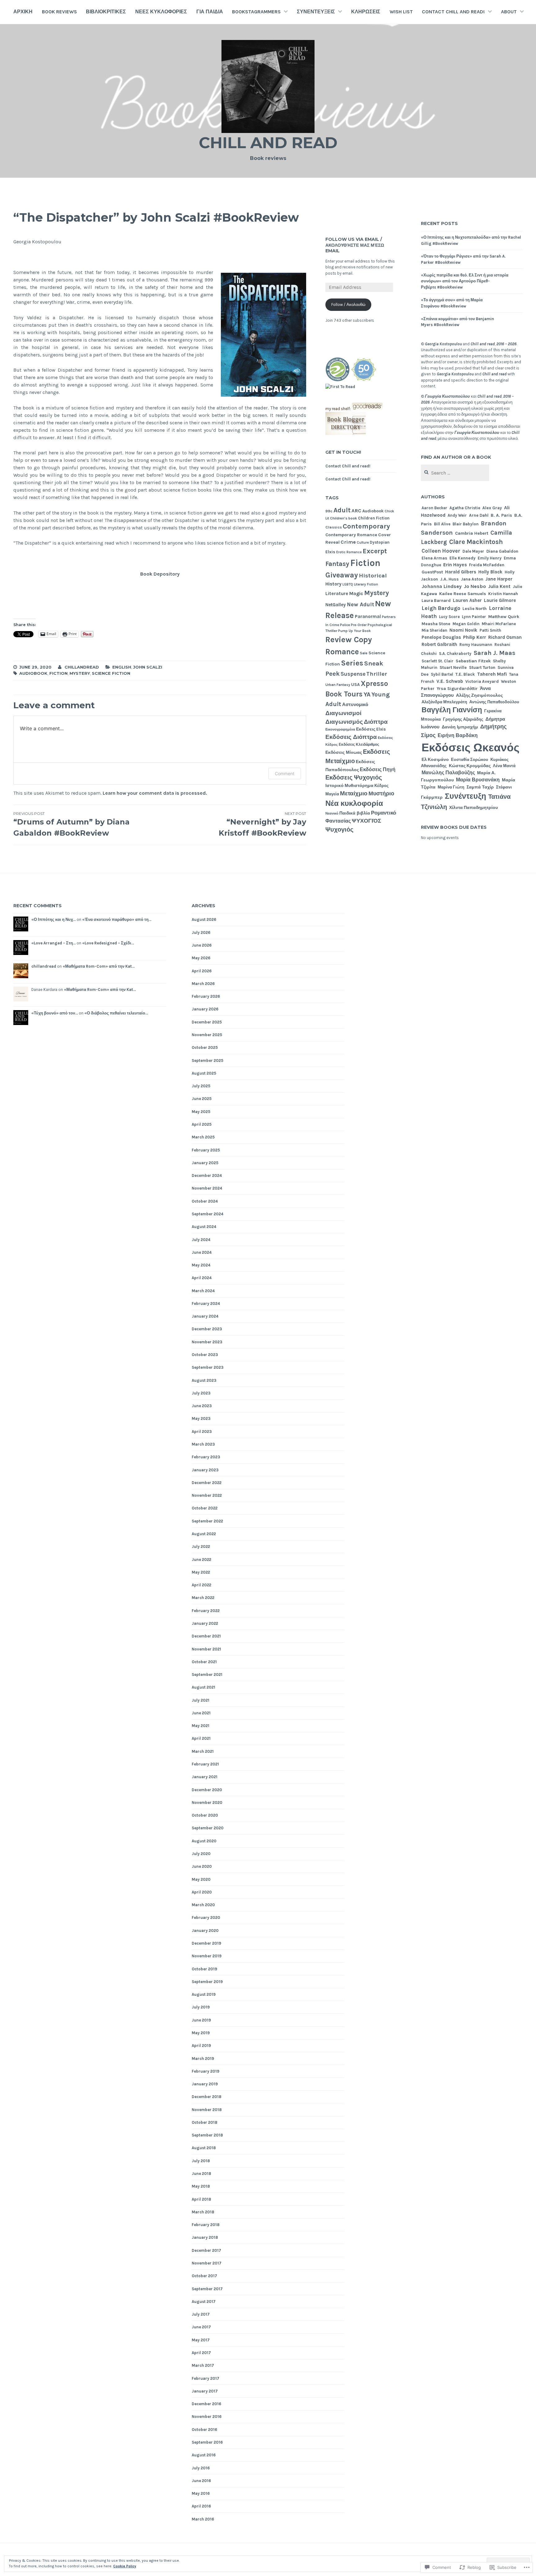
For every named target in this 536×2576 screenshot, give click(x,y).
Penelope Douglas (441, 637)
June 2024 (202, 1252)
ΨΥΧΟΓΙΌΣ (366, 821)
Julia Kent (499, 586)
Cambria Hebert (472, 533)
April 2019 (201, 2046)
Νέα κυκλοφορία (354, 803)
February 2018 (206, 2225)
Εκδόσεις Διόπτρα (351, 737)
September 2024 (208, 1214)
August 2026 (204, 919)
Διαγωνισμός (344, 722)
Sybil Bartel (442, 674)
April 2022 (201, 1585)
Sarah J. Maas (494, 653)
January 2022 (205, 1623)
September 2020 (208, 1828)
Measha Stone (436, 624)
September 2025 (208, 1060)
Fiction (58, 673)
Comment (285, 773)
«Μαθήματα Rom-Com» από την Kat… (99, 966)
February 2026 (206, 996)
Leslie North (475, 608)
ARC (356, 511)
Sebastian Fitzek (473, 661)
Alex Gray (492, 508)
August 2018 (204, 2148)
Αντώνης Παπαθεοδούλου (494, 702)
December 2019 (206, 1943)
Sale (364, 653)
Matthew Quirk (504, 617)
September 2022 (207, 1521)
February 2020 (206, 1918)
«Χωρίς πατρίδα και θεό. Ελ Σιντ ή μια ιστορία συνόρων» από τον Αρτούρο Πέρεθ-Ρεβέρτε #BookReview (465, 281)
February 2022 (206, 1611)
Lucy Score (449, 617)
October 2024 (205, 1201)
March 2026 (203, 984)
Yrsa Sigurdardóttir (457, 689)
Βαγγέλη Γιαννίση (452, 710)
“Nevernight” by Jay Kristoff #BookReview (262, 824)
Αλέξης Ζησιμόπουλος (479, 695)
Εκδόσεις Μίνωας (344, 752)
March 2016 (203, 2519)
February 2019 (205, 2071)
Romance (342, 652)
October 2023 (205, 1355)
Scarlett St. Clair (438, 661)
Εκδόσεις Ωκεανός (471, 748)
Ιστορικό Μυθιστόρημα (349, 785)
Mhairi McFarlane (499, 624)
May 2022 (201, 1572)
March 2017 (203, 2365)
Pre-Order (359, 625)
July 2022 (201, 1546)
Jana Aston (472, 579)
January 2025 (205, 1163)
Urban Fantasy (338, 685)
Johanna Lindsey (442, 586)
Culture (363, 543)
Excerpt (375, 551)
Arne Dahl (479, 515)
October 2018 (205, 2122)
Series (352, 663)
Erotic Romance (349, 552)
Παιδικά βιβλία (355, 813)
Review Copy (349, 640)
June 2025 (202, 1099)
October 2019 (204, 1969)
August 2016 (204, 2455)
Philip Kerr (475, 637)
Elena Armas (434, 558)
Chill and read (268, 143)
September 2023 (208, 1367)
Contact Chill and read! (453, 12)
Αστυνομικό (355, 705)
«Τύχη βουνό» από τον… (55, 1013)
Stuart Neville (453, 667)
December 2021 (206, 1636)
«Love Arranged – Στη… (54, 943)
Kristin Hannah (503, 594)
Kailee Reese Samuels (463, 594)
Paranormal (368, 616)
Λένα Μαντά (504, 766)
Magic (356, 593)
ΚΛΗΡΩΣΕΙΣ (366, 12)
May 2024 (201, 1265)
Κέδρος (382, 786)
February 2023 (206, 1457)
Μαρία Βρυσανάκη (478, 780)
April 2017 (201, 2353)
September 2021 (207, 1675)
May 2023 (201, 1418)
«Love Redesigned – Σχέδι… (108, 943)
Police (345, 625)
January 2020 (205, 1931)
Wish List (401, 12)
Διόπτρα (376, 722)
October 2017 (204, 2276)
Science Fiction (111, 673)
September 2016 (207, 2442)
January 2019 (205, 2084)
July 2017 (201, 2314)
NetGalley (336, 605)
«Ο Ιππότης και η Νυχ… (54, 919)
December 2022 (207, 1483)
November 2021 (206, 1649)
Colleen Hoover (441, 551)
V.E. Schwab (450, 681)
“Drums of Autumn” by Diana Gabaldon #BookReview (71, 824)
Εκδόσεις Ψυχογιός (354, 778)
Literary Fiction (366, 584)
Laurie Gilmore (500, 600)
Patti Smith (490, 630)
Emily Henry (490, 558)
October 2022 (205, 1508)
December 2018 (207, 2097)
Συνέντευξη (465, 796)
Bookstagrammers (256, 12)
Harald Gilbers (461, 572)
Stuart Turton (482, 667)
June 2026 (202, 945)
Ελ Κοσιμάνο (435, 759)
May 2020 (201, 1879)
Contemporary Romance (351, 535)
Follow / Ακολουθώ (348, 305)
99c (329, 511)
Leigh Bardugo (441, 608)
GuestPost (432, 572)
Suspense (353, 674)
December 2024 (207, 1175)
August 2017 (204, 2302)
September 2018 (207, 2135)
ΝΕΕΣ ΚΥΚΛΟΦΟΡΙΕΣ (161, 12)
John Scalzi (148, 667)
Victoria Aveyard (482, 681)
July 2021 (201, 1700)
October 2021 (204, 1662)
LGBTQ (348, 584)
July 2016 (201, 2468)
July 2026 (201, 932)
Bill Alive (442, 524)
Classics (334, 527)
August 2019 (204, 1994)
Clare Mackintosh (476, 542)
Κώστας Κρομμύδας (470, 766)
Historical (373, 576)
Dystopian (380, 542)
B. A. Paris (501, 515)
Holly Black (490, 572)
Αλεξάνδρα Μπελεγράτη (444, 702)
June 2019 (201, 2020)
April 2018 (201, 2199)
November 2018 (207, 2110)
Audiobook (33, 673)
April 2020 (202, 1892)
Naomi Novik (463, 630)
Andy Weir (457, 515)
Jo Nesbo (475, 586)
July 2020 (201, 1854)
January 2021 (205, 1777)
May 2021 (201, 1726)
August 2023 (204, 1380)
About (509, 12)
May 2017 (201, 2340)
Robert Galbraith (439, 644)
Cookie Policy (125, 2566)
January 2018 (205, 2237)
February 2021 (205, 1764)
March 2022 (203, 1598)
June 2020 (202, 1866)
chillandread (82, 667)
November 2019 (207, 1956)
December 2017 (206, 2250)
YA (367, 694)
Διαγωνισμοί (343, 713)
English (122, 667)
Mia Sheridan (434, 630)
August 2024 (204, 1227)
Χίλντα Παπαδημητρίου (473, 807)
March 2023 (203, 1444)
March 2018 (203, 2212)
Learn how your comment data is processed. (155, 793)
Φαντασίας (338, 821)
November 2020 (207, 1803)
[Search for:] (455, 473)
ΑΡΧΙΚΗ (23, 12)
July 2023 (201, 1393)
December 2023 (207, 1329)
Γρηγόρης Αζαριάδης (463, 719)
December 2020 (207, 1790)
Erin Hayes (455, 565)
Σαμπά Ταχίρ (480, 787)
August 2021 (203, 1687)
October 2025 (205, 1047)
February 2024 (206, 1303)
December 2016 (206, 2404)
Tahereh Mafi (492, 674)
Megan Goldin (466, 624)
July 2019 (201, 2007)
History (333, 584)
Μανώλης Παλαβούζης (448, 773)
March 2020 (203, 1905)
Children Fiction (374, 518)
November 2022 (207, 1495)
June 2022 (201, 1560)
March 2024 (203, 1291)
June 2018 (201, 2174)
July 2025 (201, 1086)
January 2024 (205, 1316)
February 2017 (205, 2378)
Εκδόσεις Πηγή (378, 769)
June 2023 (202, 1406)
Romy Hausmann (476, 645)
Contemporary (366, 526)
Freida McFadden (487, 565)
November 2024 (207, 1188)
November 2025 (207, 1035)
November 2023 (207, 1342)
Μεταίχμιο (354, 793)
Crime (348, 542)
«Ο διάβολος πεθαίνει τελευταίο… (116, 1013)
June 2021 (201, 1713)
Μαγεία (332, 794)
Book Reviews (59, 12)
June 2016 (201, 2481)
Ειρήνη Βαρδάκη (458, 736)
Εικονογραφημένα (340, 729)
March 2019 (203, 2059)
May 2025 (201, 1112)
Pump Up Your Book (354, 631)
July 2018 (201, 2161)
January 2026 (205, 1009)
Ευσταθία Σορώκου (470, 760)
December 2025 (207, 1022)
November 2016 (207, 2417)
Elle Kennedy (462, 558)
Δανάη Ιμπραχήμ (460, 727)
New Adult (360, 604)
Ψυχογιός (339, 830)
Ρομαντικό (384, 813)
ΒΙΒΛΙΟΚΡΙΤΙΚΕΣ (106, 12)
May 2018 (201, 2186)
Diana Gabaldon (502, 551)
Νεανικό (332, 813)
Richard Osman (505, 637)
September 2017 (207, 2289)
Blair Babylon (466, 524)
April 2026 (202, 971)
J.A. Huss (449, 579)
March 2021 (203, 1751)
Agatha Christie (465, 508)
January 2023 (205, 1470)
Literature (337, 594)
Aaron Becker (434, 508)
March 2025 (203, 1137)
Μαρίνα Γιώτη (451, 787)
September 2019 (207, 1982)
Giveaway (342, 575)
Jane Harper (499, 579)
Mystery (80, 673)
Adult (342, 510)
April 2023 (202, 1432)
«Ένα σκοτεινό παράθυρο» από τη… (117, 919)
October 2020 (205, 1815)
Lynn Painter (474, 617)
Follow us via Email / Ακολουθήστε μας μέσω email (355, 245)
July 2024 (201, 1240)
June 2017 (201, 2327)
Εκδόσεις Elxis (371, 729)
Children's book (344, 518)
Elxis (330, 552)
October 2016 (204, 2430)
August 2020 (204, 1841)
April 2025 (202, 1124)
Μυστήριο (381, 794)
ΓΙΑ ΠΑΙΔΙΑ (210, 12)
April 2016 (201, 2506)
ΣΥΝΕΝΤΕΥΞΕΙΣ (316, 12)
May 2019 (201, 2033)
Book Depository (160, 574)
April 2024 (202, 1278)
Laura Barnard (436, 600)
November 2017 (207, 2263)
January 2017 (205, 2391)
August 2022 (204, 1534)
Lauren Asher (467, 600)
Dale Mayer (473, 551)
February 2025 (206, 1150)
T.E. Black (465, 674)
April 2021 (201, 1738)
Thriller (377, 674)
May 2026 (201, 958)
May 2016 (201, 2493)
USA (355, 685)
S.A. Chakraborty (455, 654)
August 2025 (204, 1073)
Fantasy (337, 564)
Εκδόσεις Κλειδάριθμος (359, 745)
